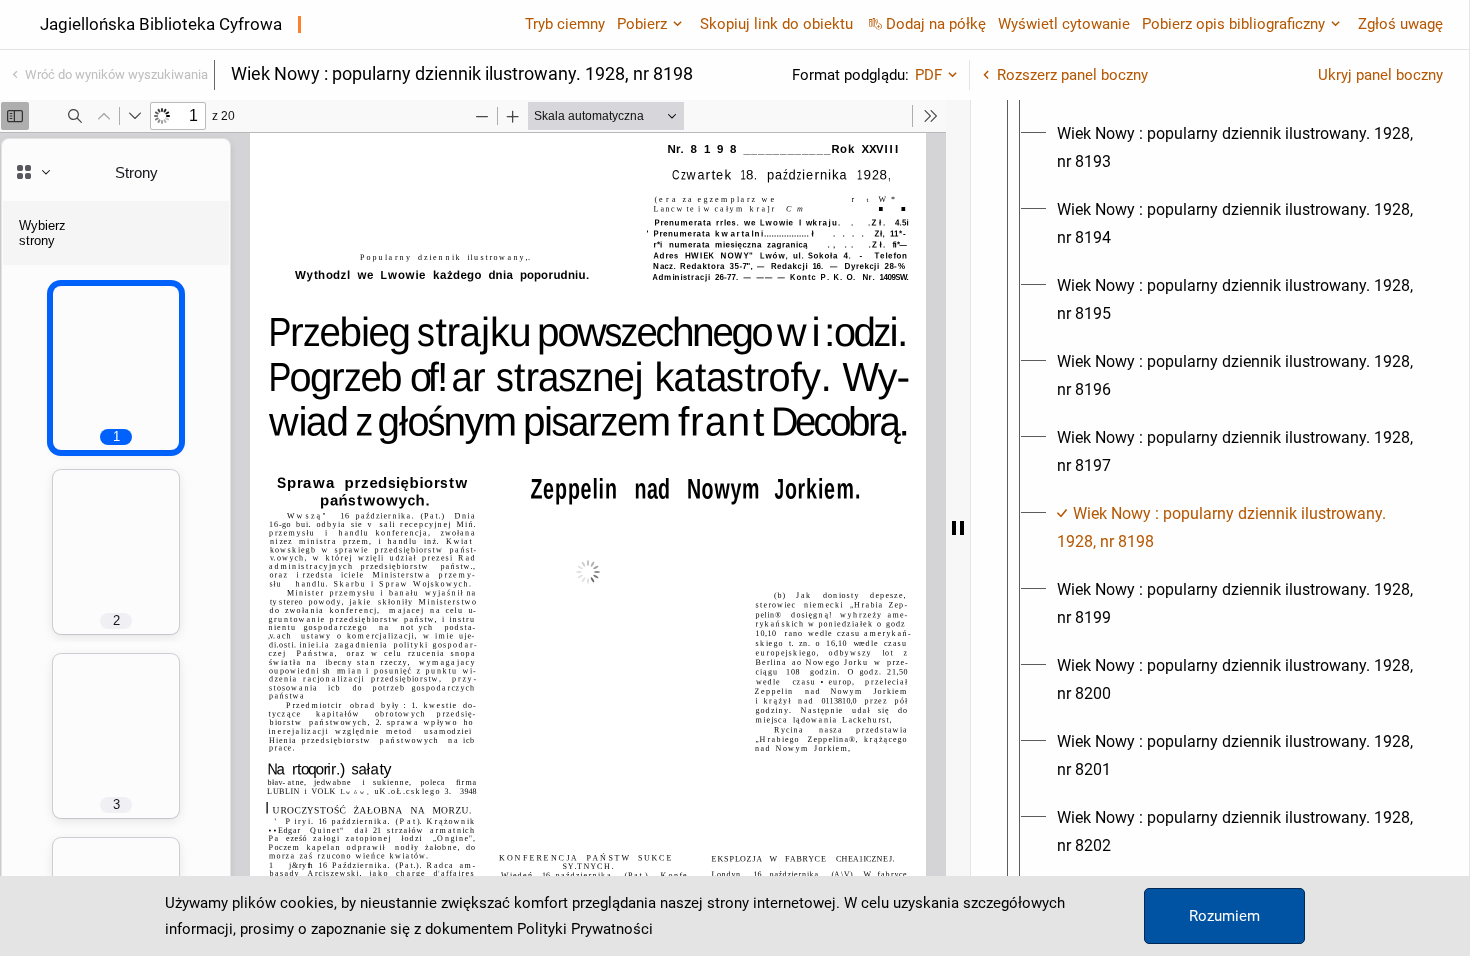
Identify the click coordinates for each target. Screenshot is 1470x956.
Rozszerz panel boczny (1072, 75)
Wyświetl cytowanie (1064, 24)
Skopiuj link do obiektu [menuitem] (776, 24)
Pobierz (642, 24)
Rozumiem (1224, 916)
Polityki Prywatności (585, 929)
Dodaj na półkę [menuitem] (936, 24)
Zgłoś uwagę (1400, 24)
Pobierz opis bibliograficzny (1233, 24)
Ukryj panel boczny (1380, 75)
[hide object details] (958, 528)
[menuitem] (1238, 148)
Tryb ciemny (565, 24)
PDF (928, 75)
